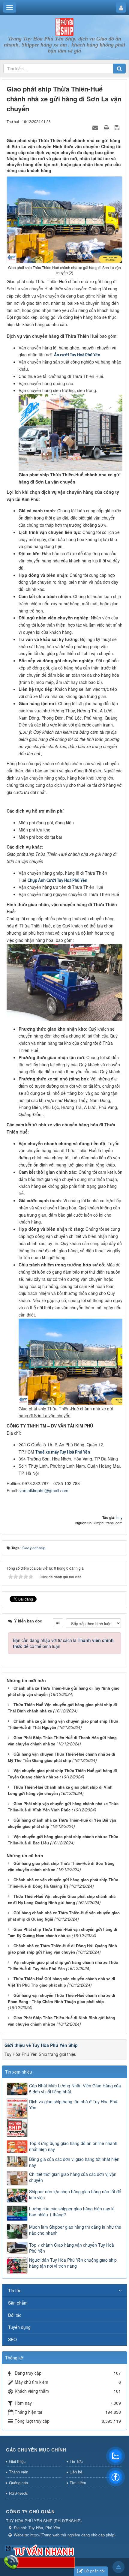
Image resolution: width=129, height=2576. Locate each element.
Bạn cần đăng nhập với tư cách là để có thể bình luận (63, 1643)
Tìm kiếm (78, 2483)
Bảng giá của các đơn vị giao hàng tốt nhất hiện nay (74, 2162)
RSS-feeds (18, 2493)
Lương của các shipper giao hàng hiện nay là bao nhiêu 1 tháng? (72, 2212)
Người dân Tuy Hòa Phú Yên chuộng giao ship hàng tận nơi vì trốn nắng (73, 2263)
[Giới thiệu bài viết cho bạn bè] (96, 127)
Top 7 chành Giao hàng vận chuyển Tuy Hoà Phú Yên (72, 2248)
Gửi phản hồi (94, 2571)
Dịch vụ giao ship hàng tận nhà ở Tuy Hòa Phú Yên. (73, 2104)
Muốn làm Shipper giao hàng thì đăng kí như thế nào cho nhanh (75, 2230)
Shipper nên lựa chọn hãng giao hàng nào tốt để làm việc (75, 2194)
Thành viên (19, 2472)
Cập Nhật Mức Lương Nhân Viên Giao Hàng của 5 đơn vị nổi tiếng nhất (75, 2089)
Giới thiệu (17, 2461)
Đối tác (15, 2315)
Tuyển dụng (19, 2327)
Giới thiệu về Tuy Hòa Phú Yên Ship (41, 2045)
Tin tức (15, 2290)
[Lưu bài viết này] (118, 127)
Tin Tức (76, 2461)
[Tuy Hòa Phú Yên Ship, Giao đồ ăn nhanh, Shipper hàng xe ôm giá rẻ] (64, 26)
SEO (12, 2339)
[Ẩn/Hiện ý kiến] (58, 1623)
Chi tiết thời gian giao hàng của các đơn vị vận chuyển (73, 2177)
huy (119, 1517)
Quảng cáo (18, 2483)
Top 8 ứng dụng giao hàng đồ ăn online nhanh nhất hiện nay (73, 2146)
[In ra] (107, 127)
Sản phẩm (18, 2303)
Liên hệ (76, 2472)
